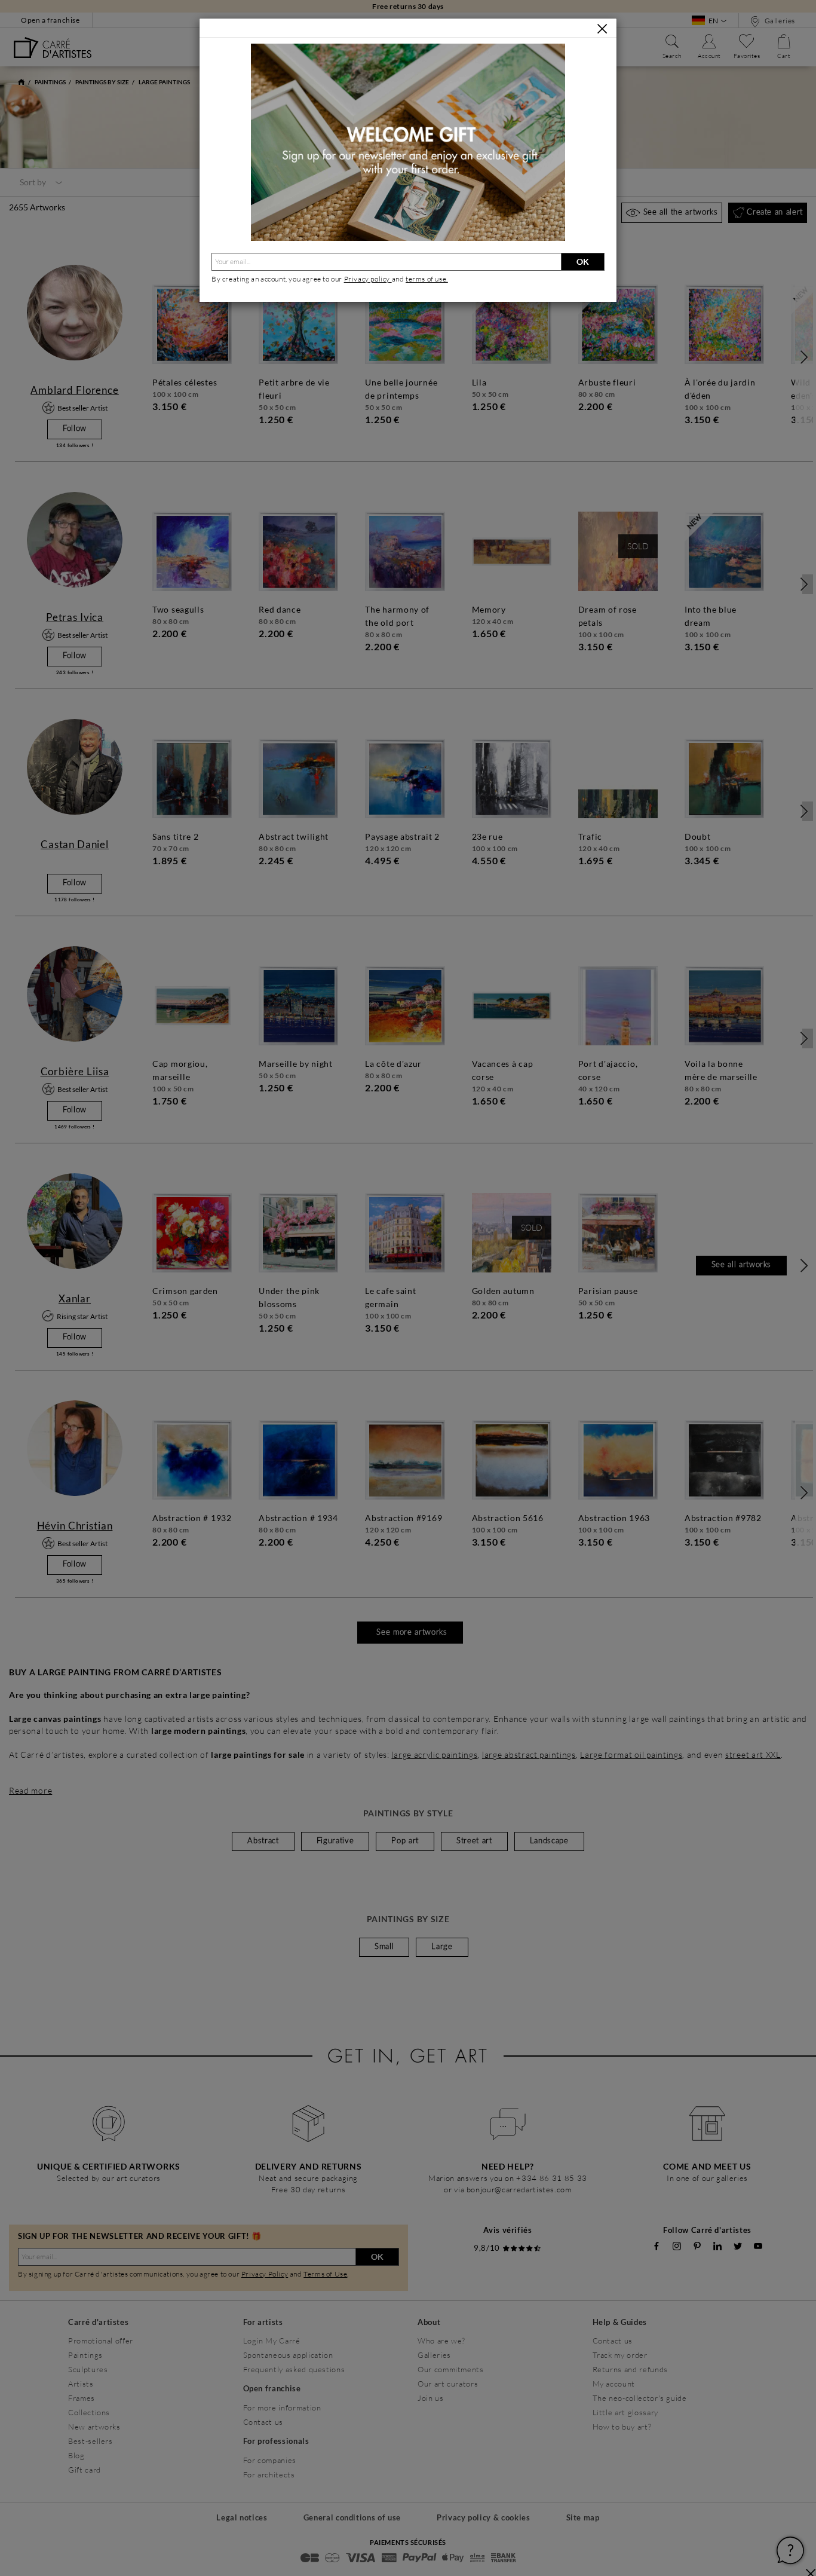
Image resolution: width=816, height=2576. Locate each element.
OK (583, 261)
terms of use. (427, 279)
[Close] (602, 29)
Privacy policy (368, 279)
